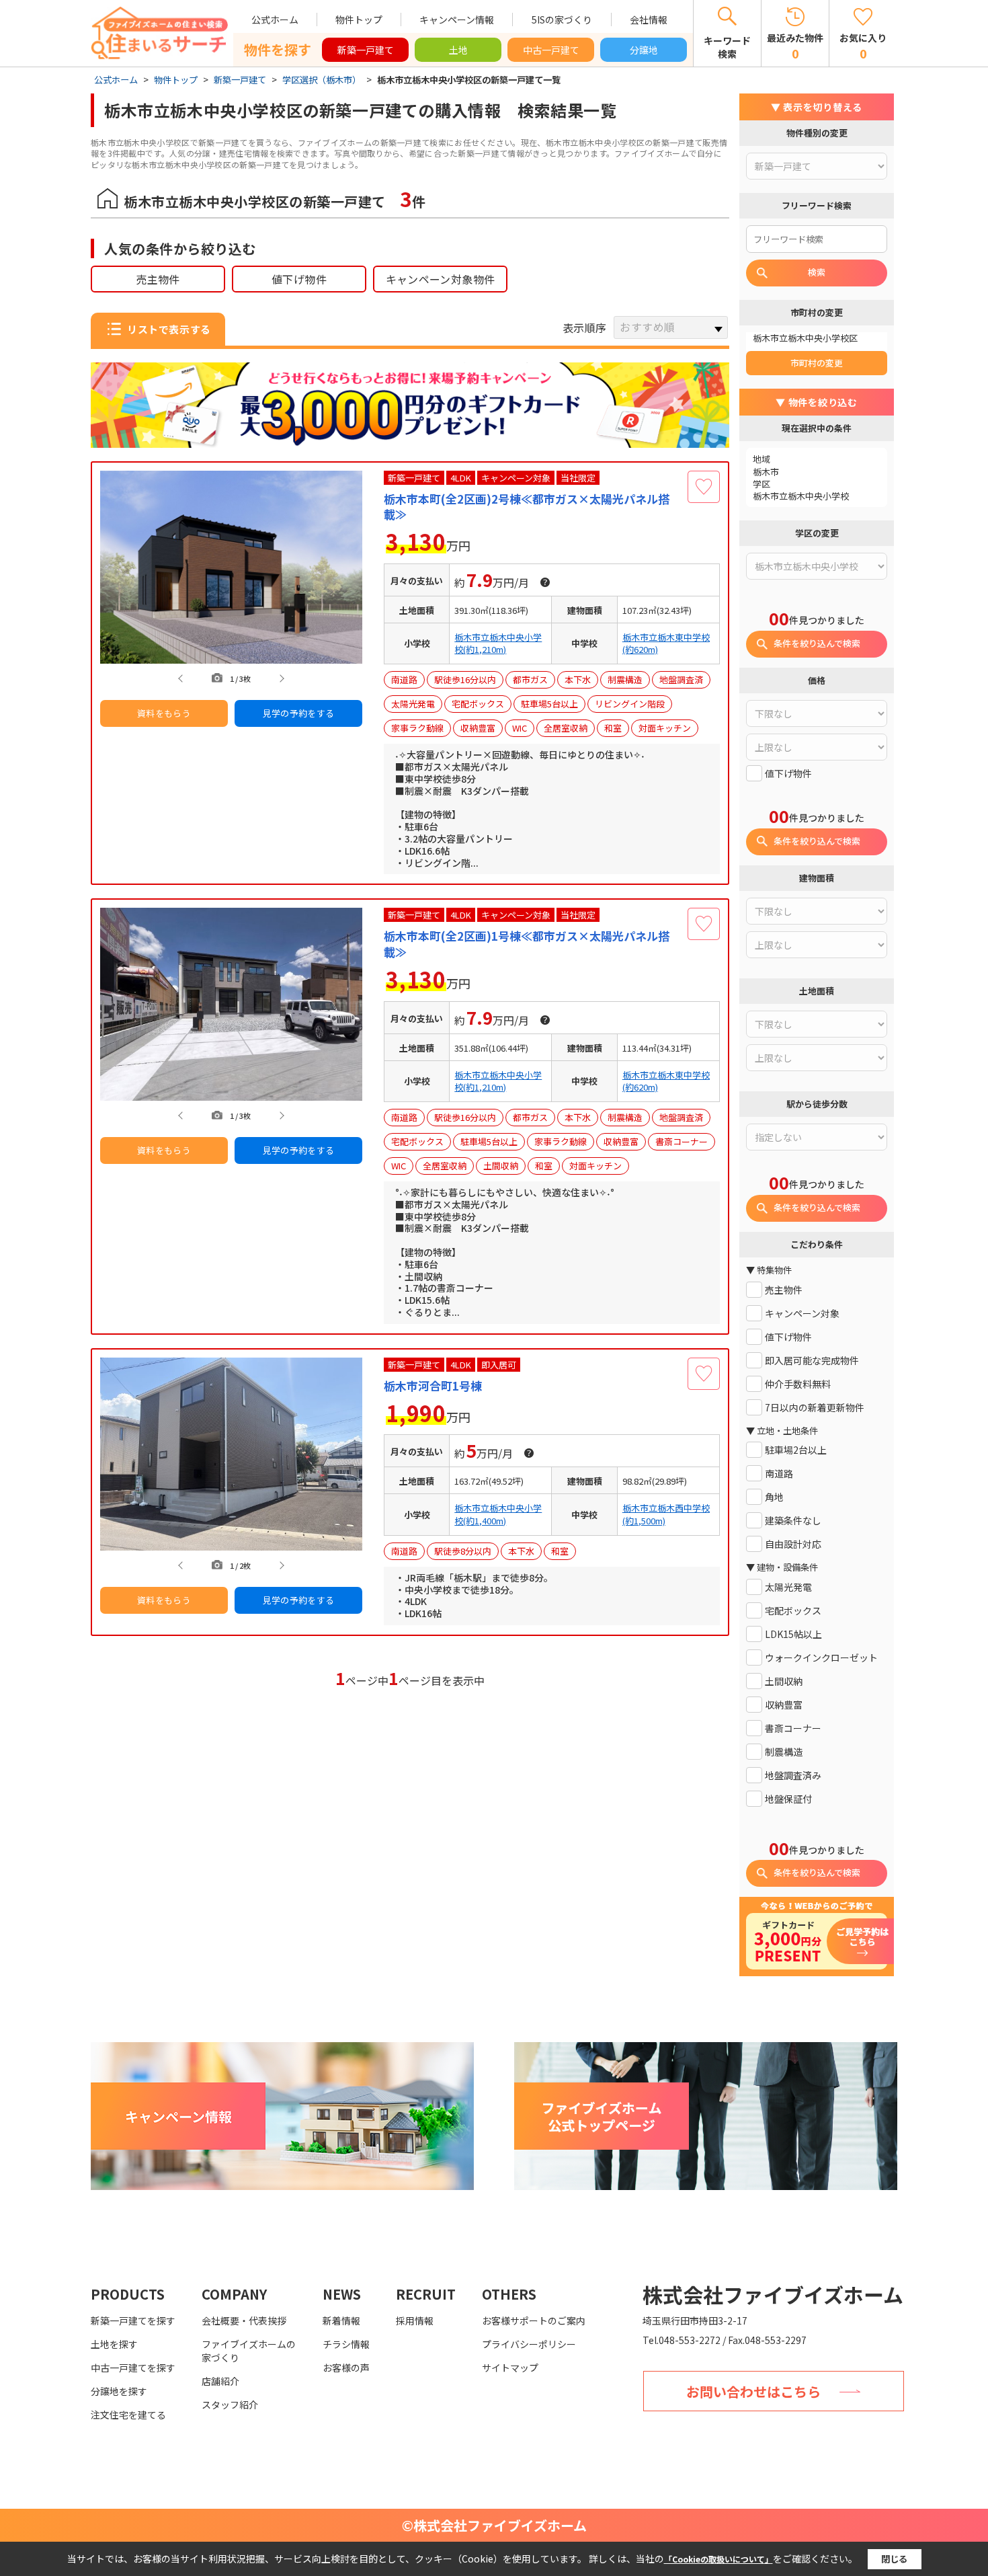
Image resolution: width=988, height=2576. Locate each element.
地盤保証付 (788, 1799)
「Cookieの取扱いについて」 (718, 2559)
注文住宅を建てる (128, 2415)
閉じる (894, 2559)
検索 (817, 272)
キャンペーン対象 (802, 1314)
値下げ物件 (299, 279)
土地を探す (114, 2344)
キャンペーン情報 (457, 19)
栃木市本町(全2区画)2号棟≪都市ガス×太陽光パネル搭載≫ (527, 507)
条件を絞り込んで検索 (817, 643)
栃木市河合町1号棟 (433, 1386)
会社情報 (649, 19)
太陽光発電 (788, 1587)
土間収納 (784, 1681)
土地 (458, 50)
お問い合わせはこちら (753, 2391)
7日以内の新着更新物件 (815, 1408)
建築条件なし (793, 1521)
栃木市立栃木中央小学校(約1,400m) (498, 1514)
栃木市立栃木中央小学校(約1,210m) (498, 643)
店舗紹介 (220, 2381)
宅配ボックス (793, 1611)
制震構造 (784, 1752)
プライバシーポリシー (529, 2344)
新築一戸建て (366, 50)
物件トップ (359, 19)
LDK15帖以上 (793, 1634)
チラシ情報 (346, 2344)
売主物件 (158, 279)
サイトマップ (510, 2368)
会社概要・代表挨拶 (244, 2320)
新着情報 (341, 2320)
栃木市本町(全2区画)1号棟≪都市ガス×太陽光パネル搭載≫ (527, 944)
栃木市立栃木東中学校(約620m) (666, 643)
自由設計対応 (793, 1544)
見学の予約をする (299, 713)
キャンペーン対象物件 (441, 279)
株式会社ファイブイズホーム (773, 2294)
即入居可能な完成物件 (812, 1361)
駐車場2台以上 (796, 1450)
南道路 (779, 1474)
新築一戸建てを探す (133, 2320)
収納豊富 (784, 1705)
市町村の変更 (817, 363)
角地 (774, 1497)
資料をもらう (164, 713)
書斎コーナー (793, 1728)
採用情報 (415, 2320)
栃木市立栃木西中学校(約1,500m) (666, 1514)
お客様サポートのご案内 (534, 2320)
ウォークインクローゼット (821, 1658)
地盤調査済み (793, 1775)
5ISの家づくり (562, 19)
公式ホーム (275, 19)
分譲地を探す (119, 2391)
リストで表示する (169, 329)
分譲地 (644, 50)
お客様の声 (346, 2368)
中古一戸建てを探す (133, 2368)
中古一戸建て (551, 50)
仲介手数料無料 (798, 1384)
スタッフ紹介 (230, 2405)
